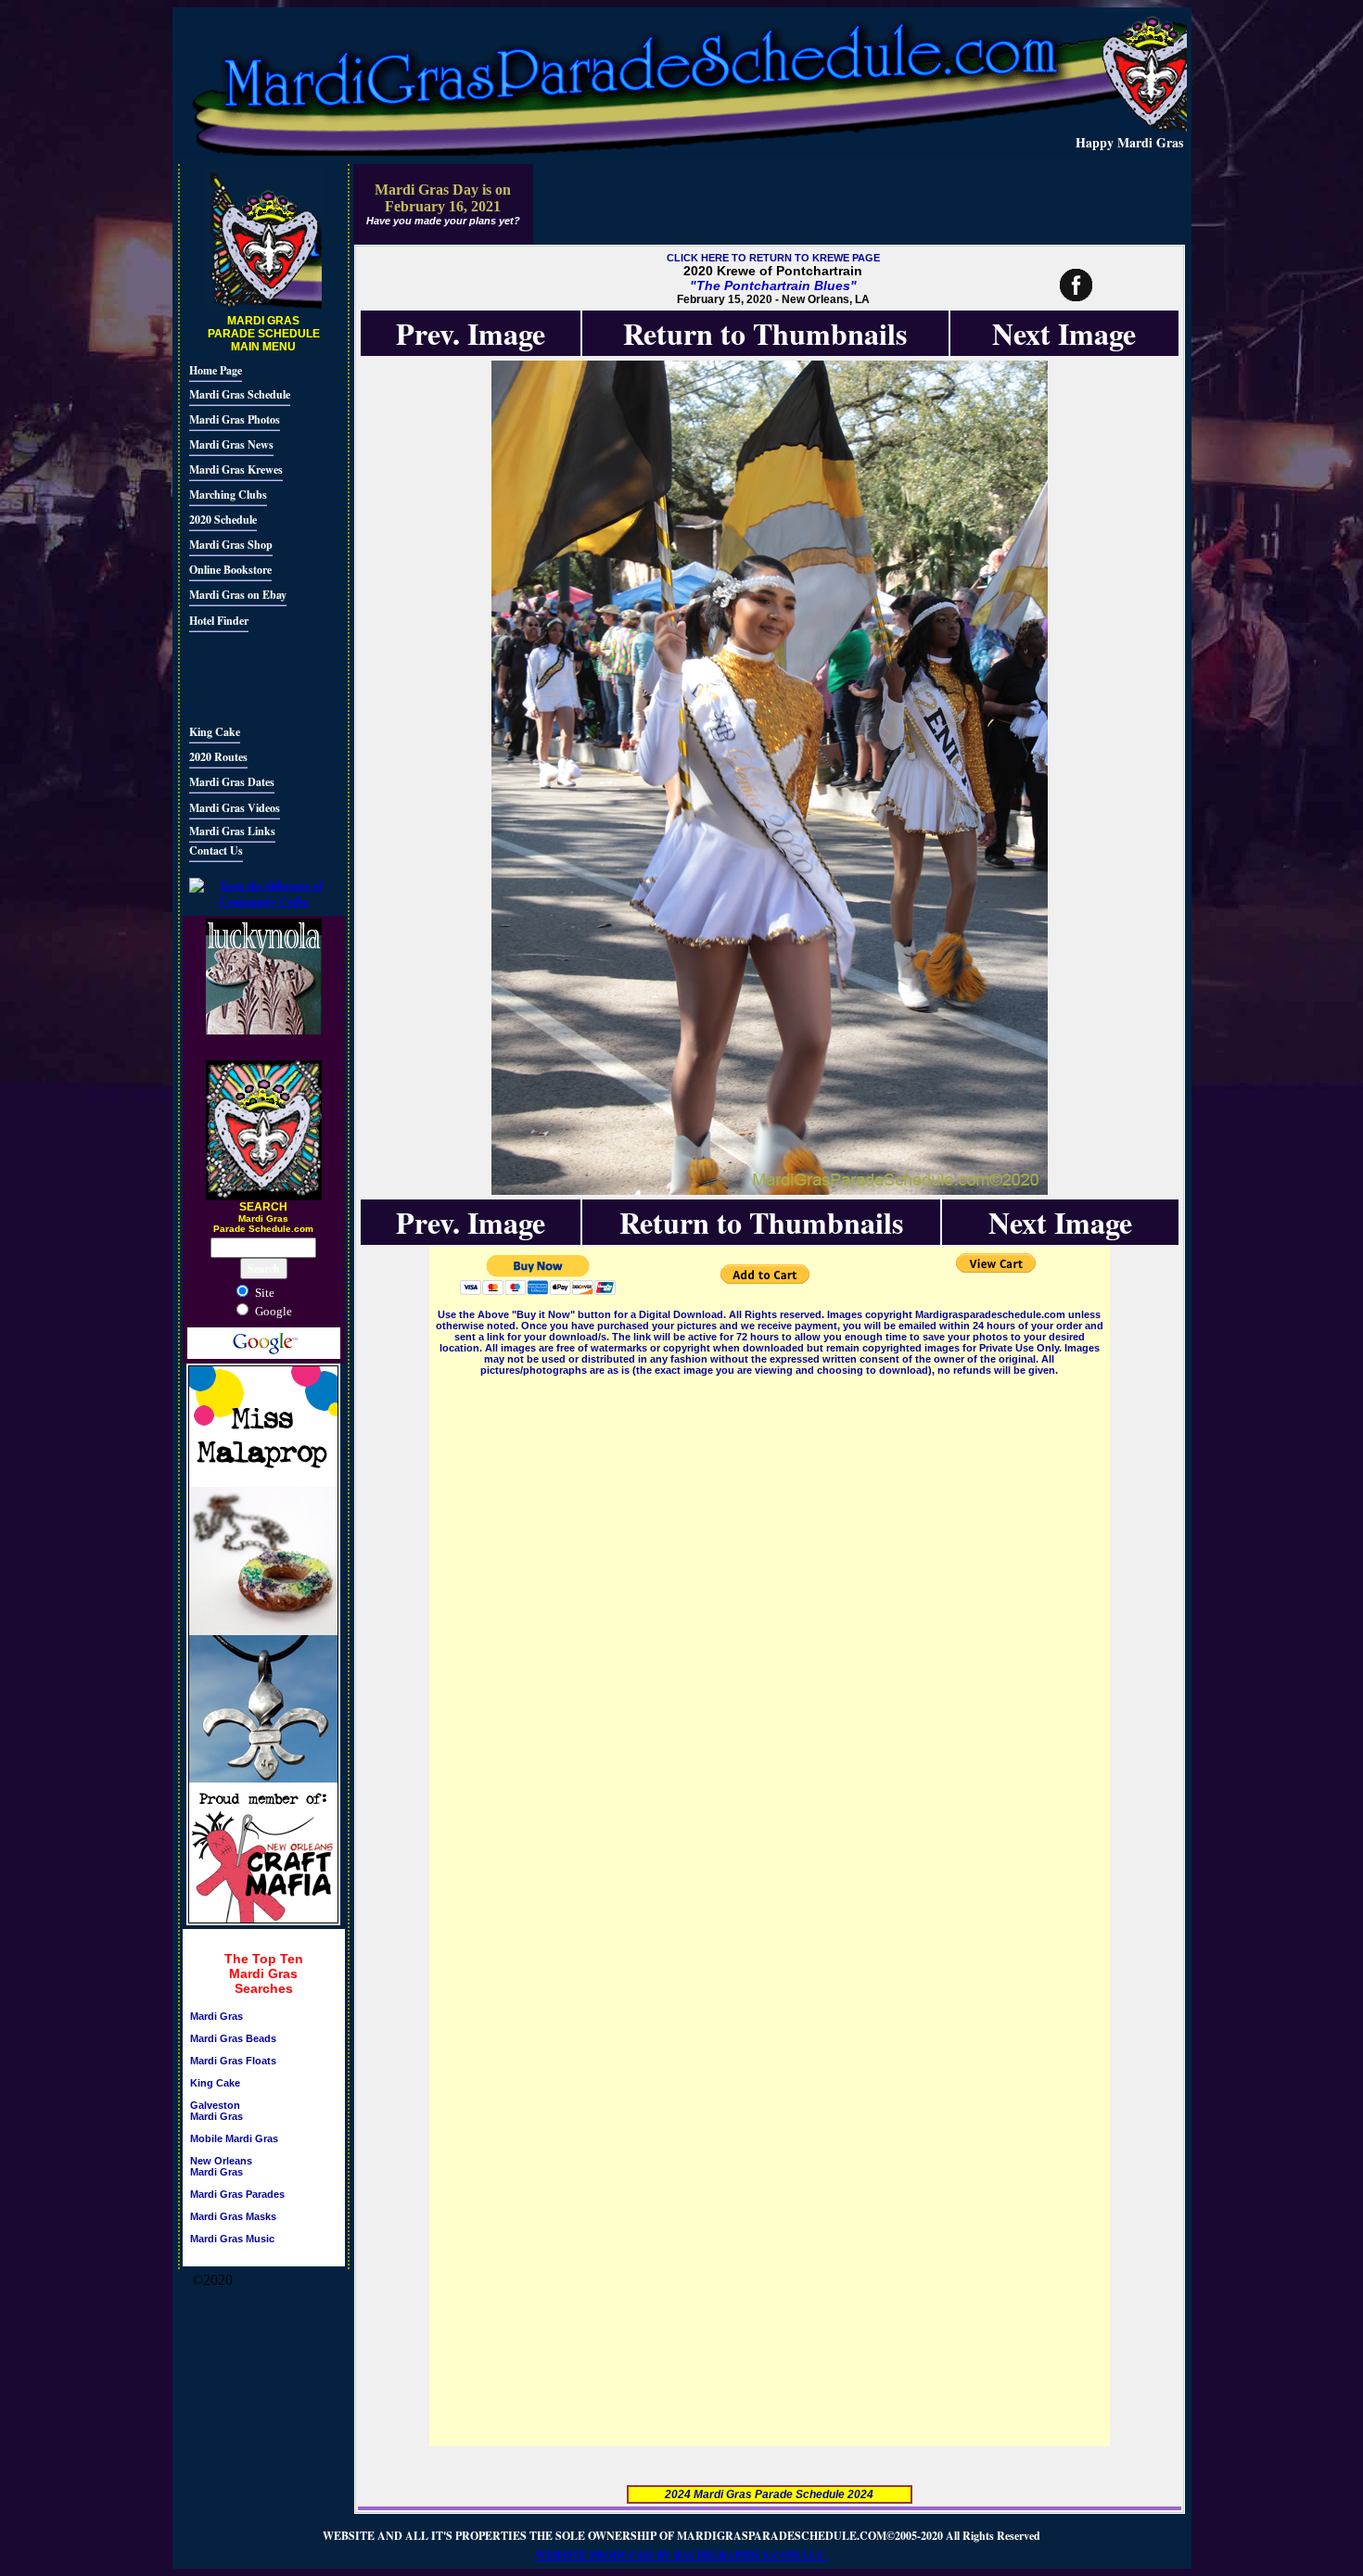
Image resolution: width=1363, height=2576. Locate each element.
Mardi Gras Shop (231, 545)
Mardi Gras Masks (233, 2216)
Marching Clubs (228, 495)
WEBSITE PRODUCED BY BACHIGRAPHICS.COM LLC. (681, 2555)
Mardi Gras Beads (233, 2038)
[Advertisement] (245, 676)
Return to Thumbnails (765, 333)
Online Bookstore (230, 570)
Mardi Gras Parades (237, 2194)
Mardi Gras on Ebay (238, 595)
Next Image (1064, 333)
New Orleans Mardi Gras (221, 2166)
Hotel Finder (219, 621)
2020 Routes (218, 757)
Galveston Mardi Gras (217, 2111)
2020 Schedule (223, 520)
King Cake (215, 732)
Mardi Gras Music (232, 2239)
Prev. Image (471, 333)
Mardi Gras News (231, 444)
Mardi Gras (217, 2016)
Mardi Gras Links (232, 831)
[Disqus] (770, 1611)
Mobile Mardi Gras (234, 2138)
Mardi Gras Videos (235, 808)
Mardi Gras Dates (232, 782)
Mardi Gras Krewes (236, 470)
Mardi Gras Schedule (240, 394)
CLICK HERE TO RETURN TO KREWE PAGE (773, 258)
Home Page (216, 370)
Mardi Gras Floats (233, 2061)
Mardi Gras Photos (235, 419)
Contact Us (216, 850)
